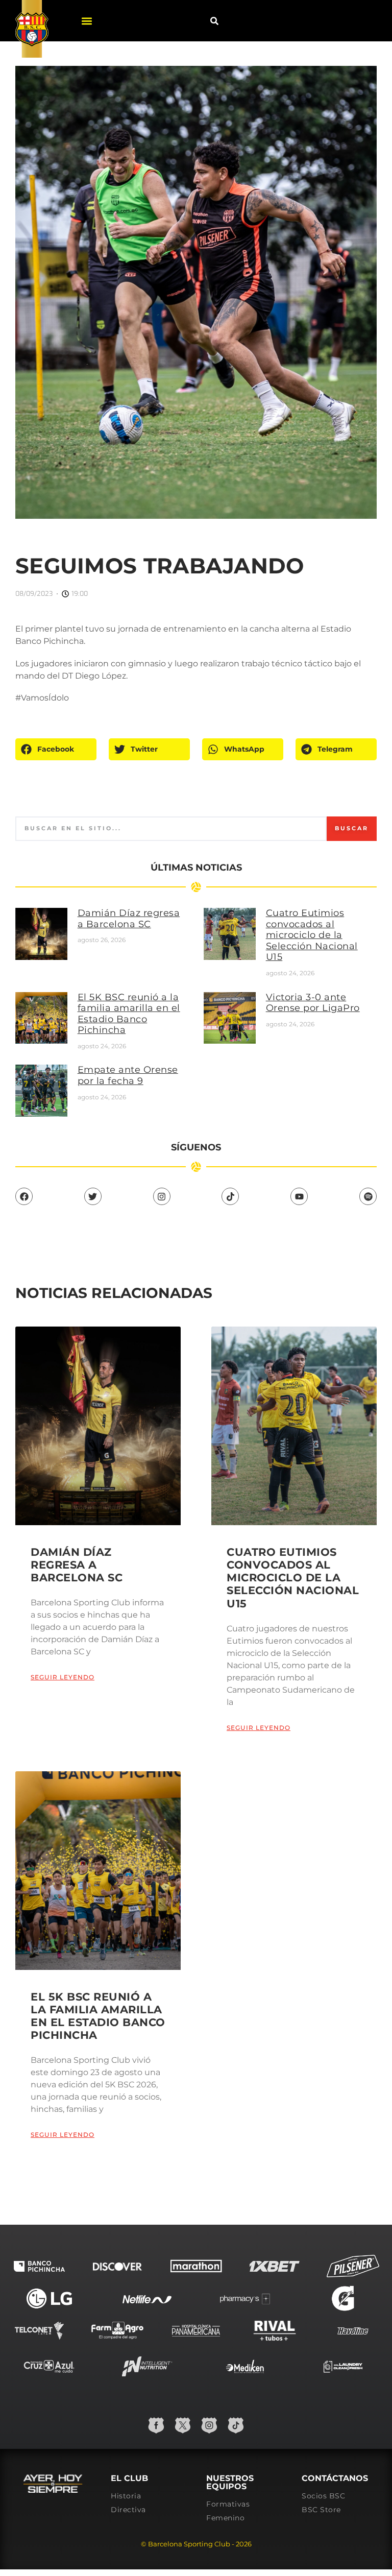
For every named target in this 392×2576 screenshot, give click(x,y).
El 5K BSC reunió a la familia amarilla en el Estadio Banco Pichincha (129, 1014)
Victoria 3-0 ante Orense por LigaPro (313, 1003)
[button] (87, 21)
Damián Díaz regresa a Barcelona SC (129, 919)
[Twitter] (93, 1196)
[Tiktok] (230, 1196)
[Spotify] (368, 1196)
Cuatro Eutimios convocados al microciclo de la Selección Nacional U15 (312, 935)
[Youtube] (299, 1196)
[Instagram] (162, 1196)
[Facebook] (24, 1196)
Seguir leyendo (63, 1677)
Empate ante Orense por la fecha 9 (128, 1075)
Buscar (352, 828)
